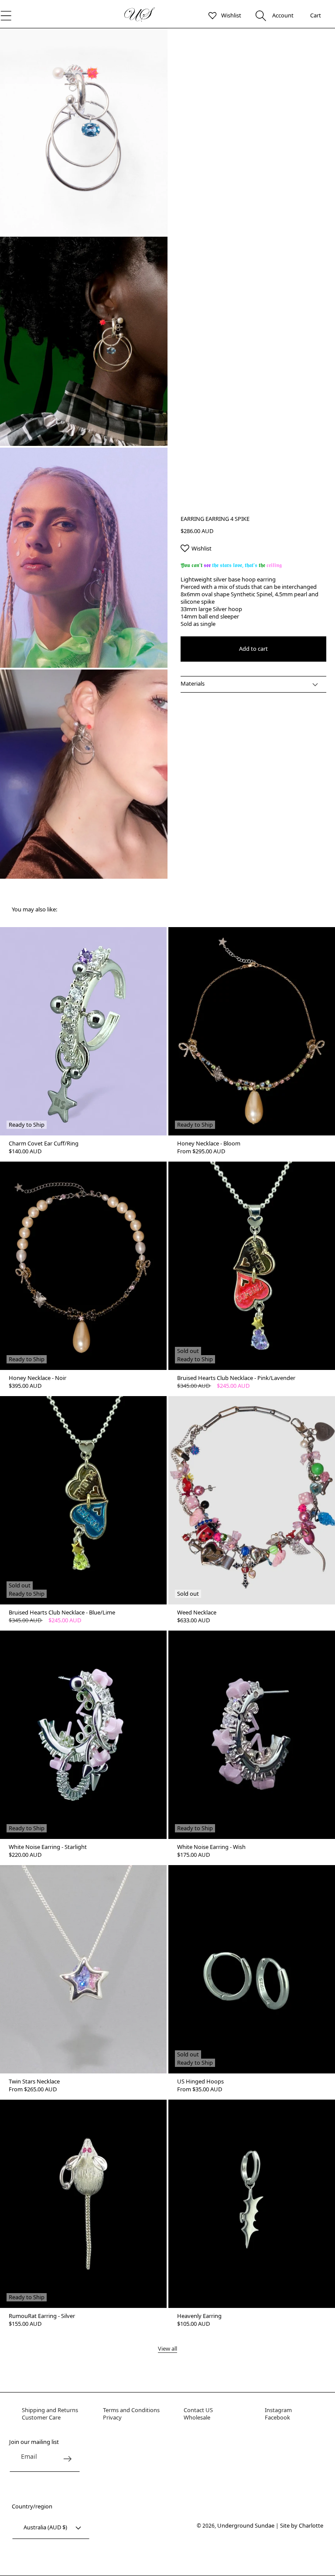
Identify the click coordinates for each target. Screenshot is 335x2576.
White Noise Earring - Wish (211, 1847)
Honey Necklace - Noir (38, 1378)
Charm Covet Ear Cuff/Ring (44, 1144)
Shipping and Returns (50, 2410)
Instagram (278, 2410)
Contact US (198, 2410)
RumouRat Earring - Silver (42, 2316)
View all (167, 2349)
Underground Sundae (246, 2525)
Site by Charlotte (302, 2525)
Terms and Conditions (131, 2410)
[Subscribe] (67, 2459)
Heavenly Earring (199, 2316)
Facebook (277, 2417)
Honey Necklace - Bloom (209, 1144)
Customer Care (41, 2417)
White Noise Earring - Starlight (48, 1847)
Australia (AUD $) (45, 2527)
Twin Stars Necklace (34, 2082)
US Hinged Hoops (200, 2082)
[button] (261, 15)
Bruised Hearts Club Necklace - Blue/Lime (62, 1613)
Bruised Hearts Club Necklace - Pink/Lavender (236, 1378)
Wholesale (197, 2417)
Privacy (112, 2417)
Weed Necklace (197, 1613)
